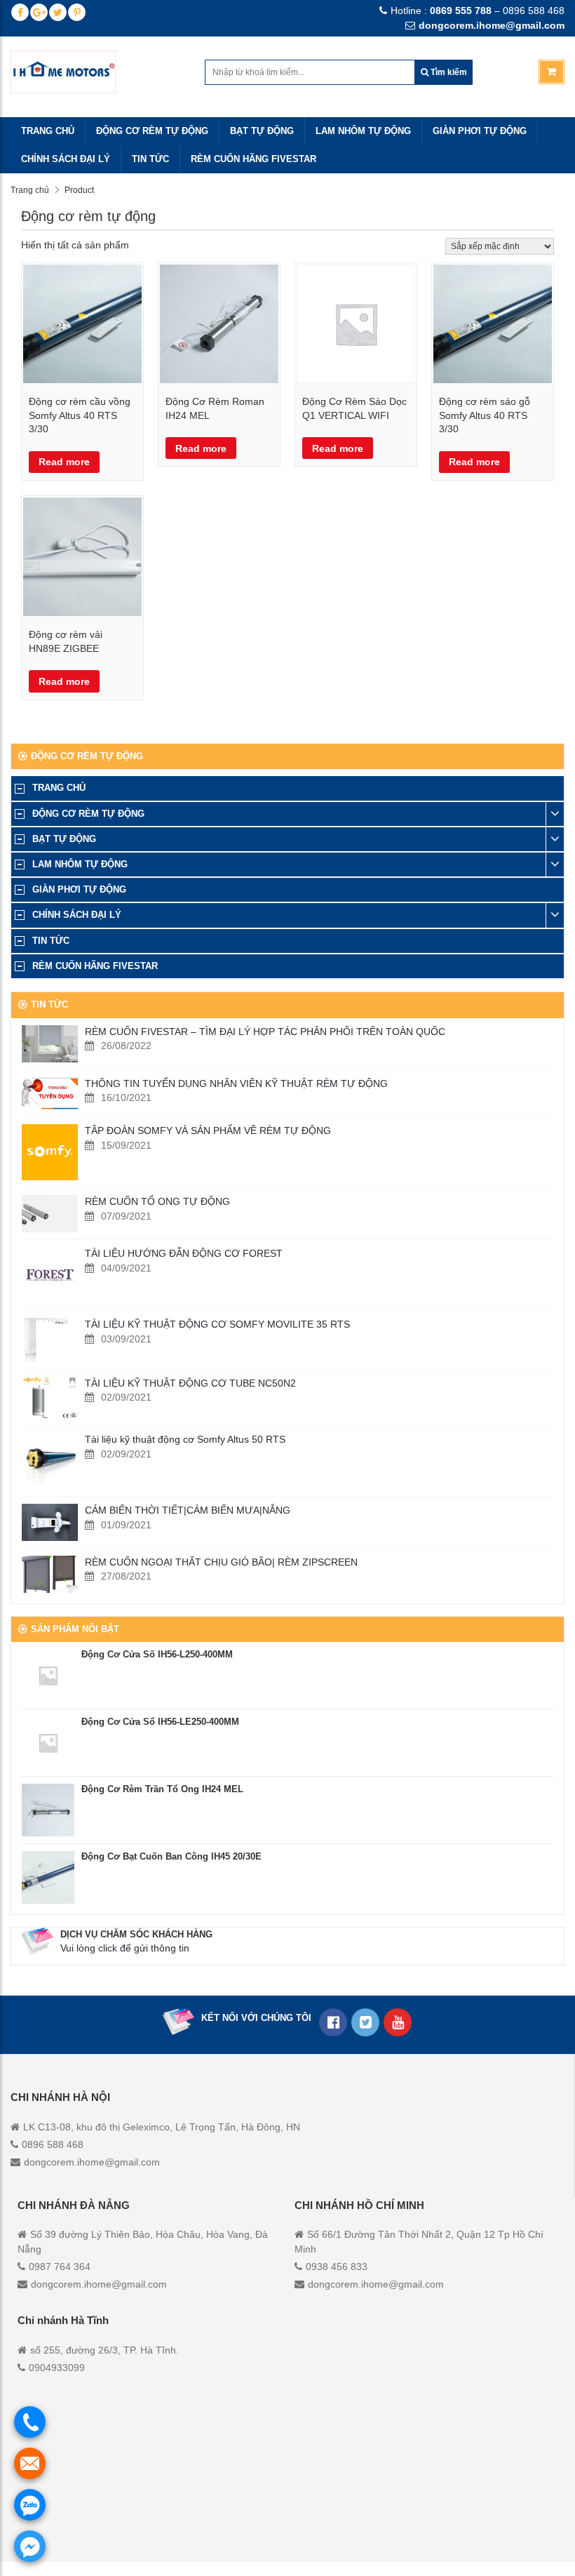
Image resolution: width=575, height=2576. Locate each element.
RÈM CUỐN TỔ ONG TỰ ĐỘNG (157, 1201)
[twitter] (58, 12)
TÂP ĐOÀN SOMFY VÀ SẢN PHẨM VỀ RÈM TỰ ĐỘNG (208, 1130)
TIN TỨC (150, 159)
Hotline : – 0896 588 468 (478, 11)
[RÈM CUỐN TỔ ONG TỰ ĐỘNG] (50, 1214)
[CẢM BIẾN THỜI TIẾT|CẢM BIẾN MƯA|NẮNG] (50, 1522)
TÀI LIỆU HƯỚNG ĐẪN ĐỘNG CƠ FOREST (184, 1253)
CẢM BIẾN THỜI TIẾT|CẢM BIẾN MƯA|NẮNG (188, 1510)
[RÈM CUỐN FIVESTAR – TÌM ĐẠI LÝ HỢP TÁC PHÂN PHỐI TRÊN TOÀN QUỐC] (50, 1044)
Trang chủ (30, 190)
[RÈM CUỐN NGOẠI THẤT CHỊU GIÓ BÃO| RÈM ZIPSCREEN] (50, 1574)
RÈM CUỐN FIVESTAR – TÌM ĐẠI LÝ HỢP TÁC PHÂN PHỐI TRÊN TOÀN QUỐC (265, 1032)
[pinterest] (77, 12)
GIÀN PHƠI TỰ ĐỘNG (480, 131)
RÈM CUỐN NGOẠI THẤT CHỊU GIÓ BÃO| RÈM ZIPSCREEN (221, 1562)
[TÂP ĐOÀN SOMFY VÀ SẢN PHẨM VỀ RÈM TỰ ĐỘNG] (50, 1152)
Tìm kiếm (448, 72)
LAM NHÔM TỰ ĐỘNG (363, 131)
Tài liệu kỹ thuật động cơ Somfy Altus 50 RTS (185, 1439)
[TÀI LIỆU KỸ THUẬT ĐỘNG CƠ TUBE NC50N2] (50, 1398)
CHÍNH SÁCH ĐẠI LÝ (66, 159)
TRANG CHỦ (48, 131)
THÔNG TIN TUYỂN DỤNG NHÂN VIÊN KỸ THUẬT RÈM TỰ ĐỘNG (236, 1083)
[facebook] (20, 12)
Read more (64, 462)
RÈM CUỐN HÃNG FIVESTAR (253, 159)
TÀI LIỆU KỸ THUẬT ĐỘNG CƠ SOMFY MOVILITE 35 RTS (217, 1324)
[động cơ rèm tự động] (398, 2022)
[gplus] (39, 12)
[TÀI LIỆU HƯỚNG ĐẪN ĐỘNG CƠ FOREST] (50, 1275)
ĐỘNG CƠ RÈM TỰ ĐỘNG (152, 131)
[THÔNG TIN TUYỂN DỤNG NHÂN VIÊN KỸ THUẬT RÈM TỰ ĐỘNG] (50, 1094)
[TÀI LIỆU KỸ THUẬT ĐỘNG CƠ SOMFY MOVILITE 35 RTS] (50, 1340)
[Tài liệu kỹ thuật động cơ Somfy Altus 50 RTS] (50, 1461)
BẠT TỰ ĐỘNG (262, 131)
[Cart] (552, 72)
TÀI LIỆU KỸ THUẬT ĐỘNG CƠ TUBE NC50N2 (190, 1383)
